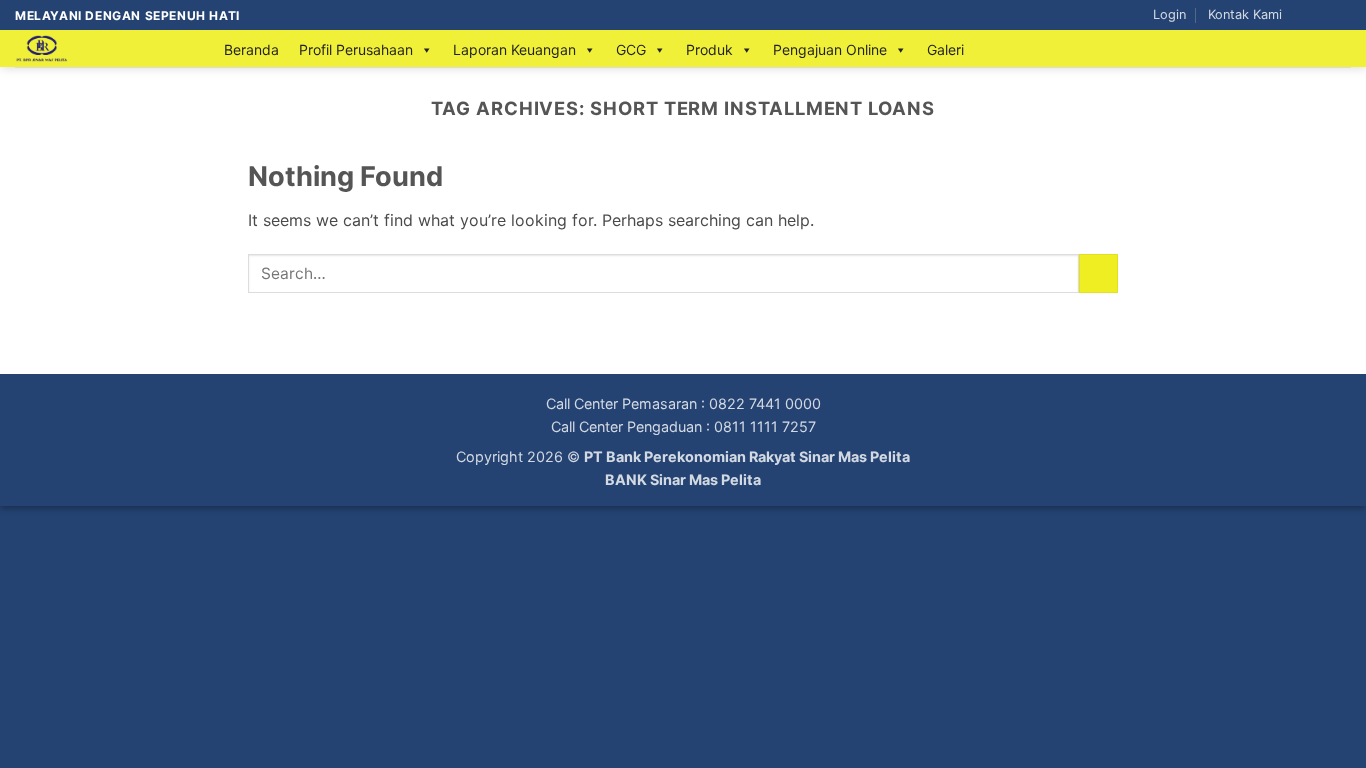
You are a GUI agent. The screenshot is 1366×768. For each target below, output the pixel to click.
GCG (631, 49)
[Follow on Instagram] (1322, 15)
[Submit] (1098, 273)
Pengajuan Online (830, 49)
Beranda (251, 49)
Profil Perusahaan (356, 49)
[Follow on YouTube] (1341, 15)
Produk (709, 49)
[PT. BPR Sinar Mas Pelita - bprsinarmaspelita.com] (99, 48)
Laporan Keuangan (514, 49)
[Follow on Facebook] (1303, 15)
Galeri (945, 49)
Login (1169, 14)
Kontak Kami (1245, 14)
